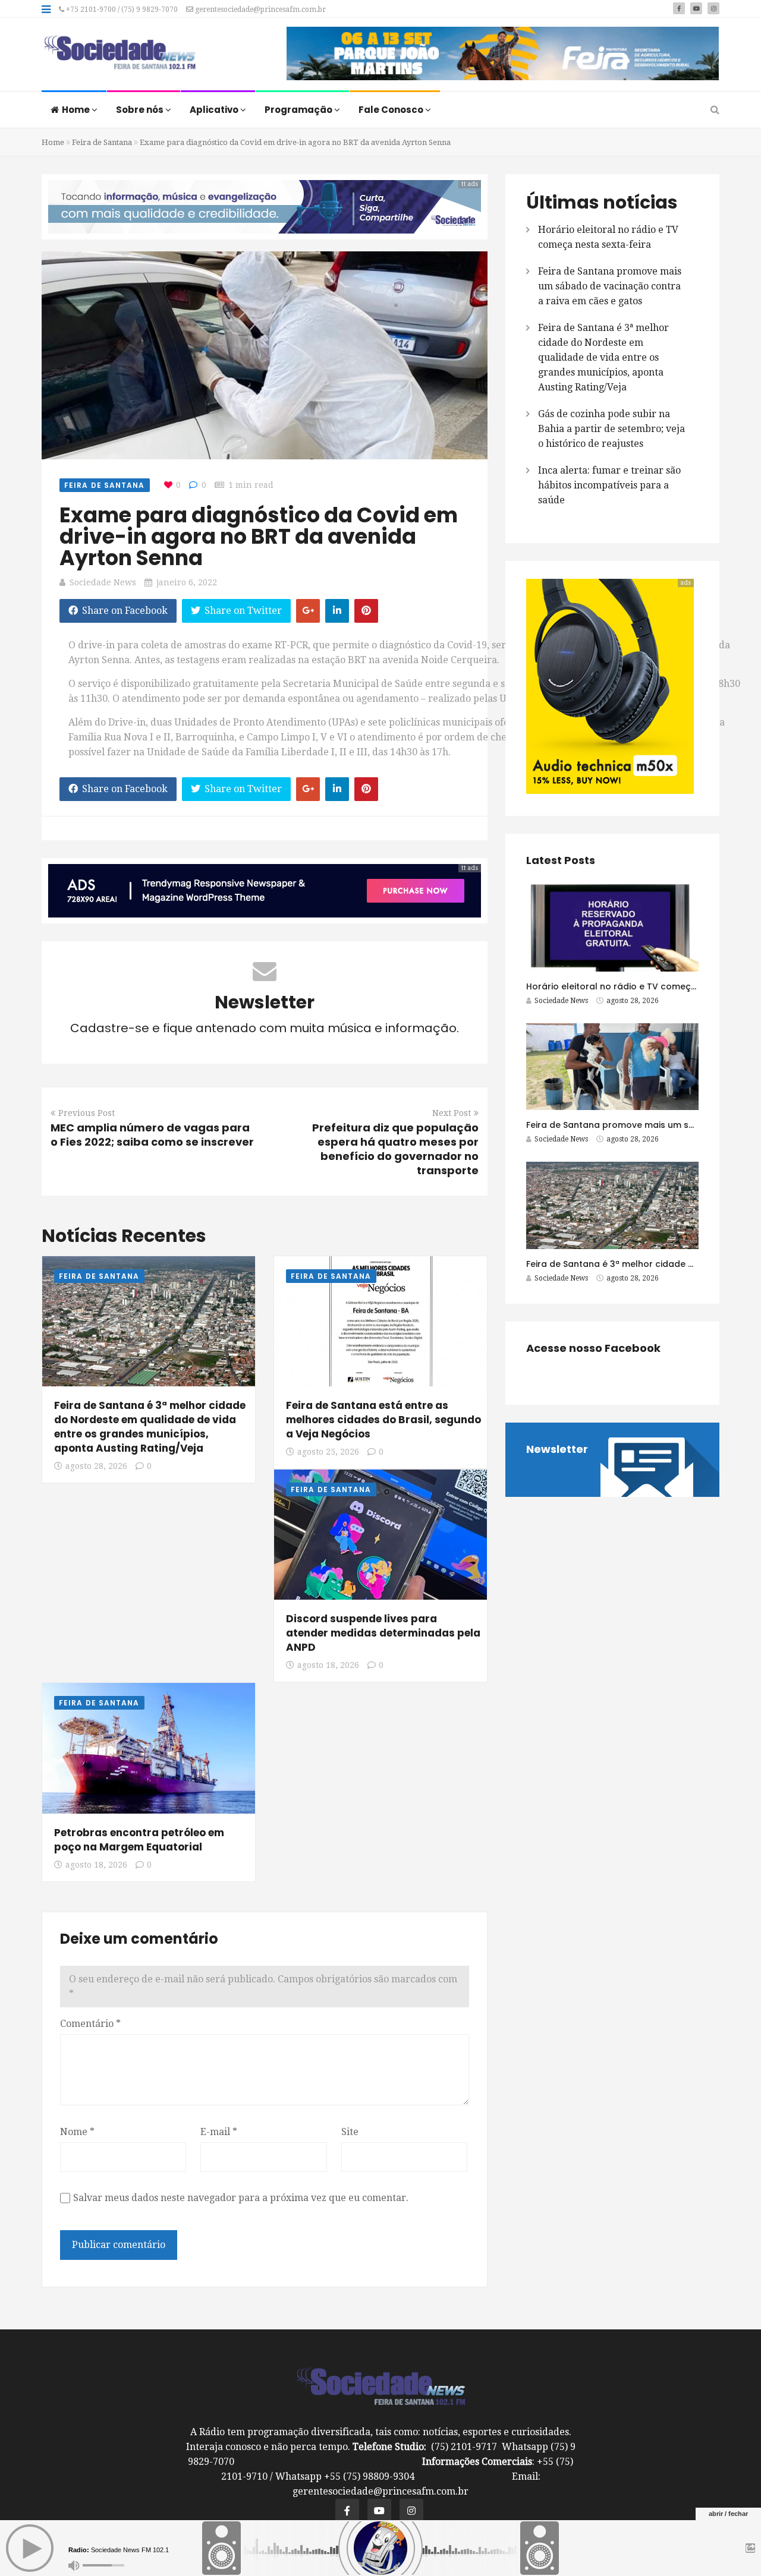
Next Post (452, 1113)
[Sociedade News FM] (120, 53)
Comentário (90, 2024)
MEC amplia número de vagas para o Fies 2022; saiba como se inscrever (152, 1135)
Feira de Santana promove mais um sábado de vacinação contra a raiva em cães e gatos (610, 286)
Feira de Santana (102, 142)
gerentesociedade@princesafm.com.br (260, 10)
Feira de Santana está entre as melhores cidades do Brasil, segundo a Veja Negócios (383, 1420)
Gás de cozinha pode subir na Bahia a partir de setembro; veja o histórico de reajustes (611, 429)
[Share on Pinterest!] (366, 611)
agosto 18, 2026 (328, 1665)
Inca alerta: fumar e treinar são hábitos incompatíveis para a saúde (609, 485)
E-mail (219, 2132)
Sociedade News (103, 582)
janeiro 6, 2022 (187, 582)
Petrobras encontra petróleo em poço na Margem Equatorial (139, 1840)
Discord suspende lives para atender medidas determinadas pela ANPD (383, 1633)
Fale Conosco (392, 110)
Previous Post (87, 1113)
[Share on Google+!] (308, 611)
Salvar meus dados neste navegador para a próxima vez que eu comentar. (241, 2198)
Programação (299, 110)
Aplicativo (215, 110)
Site (350, 2132)
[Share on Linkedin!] (337, 611)
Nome (77, 2132)
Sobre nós (141, 110)
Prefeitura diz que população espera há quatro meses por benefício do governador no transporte (395, 1149)
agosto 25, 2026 (328, 1452)
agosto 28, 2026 (96, 1466)
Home (77, 110)
